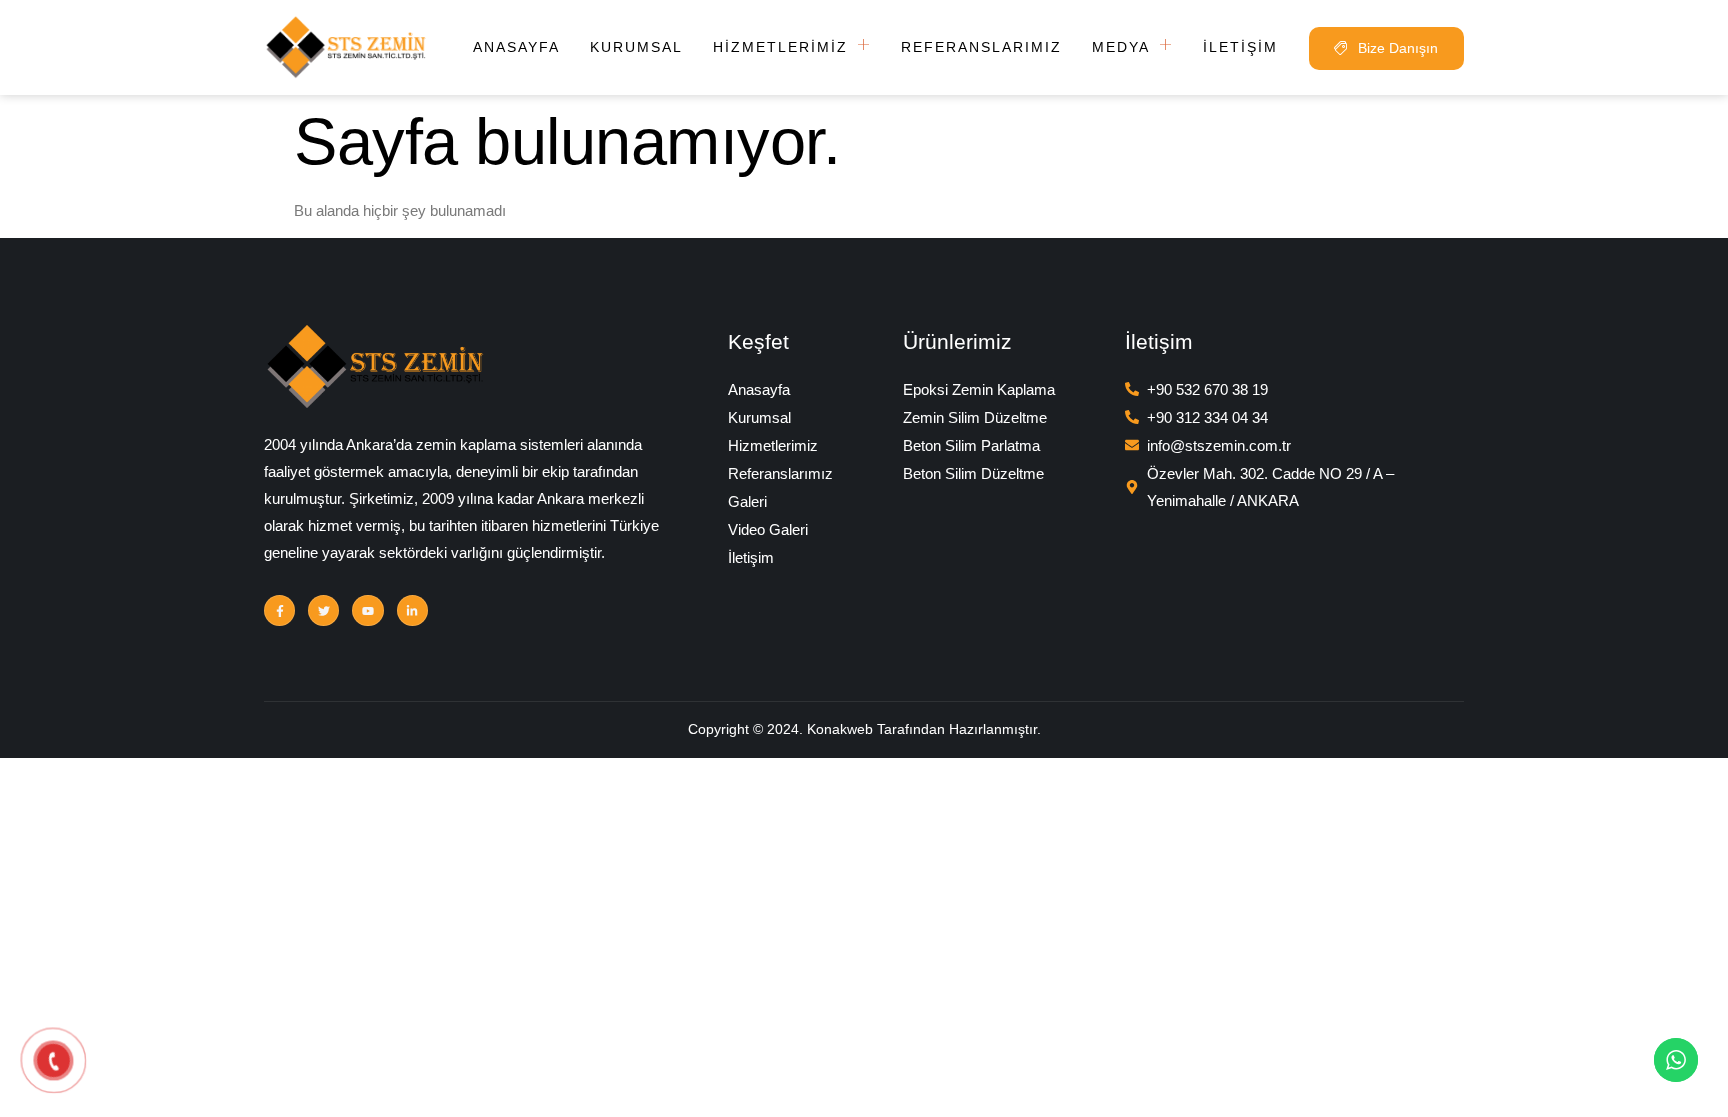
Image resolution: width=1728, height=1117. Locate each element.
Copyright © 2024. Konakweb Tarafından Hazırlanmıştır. (864, 729)
